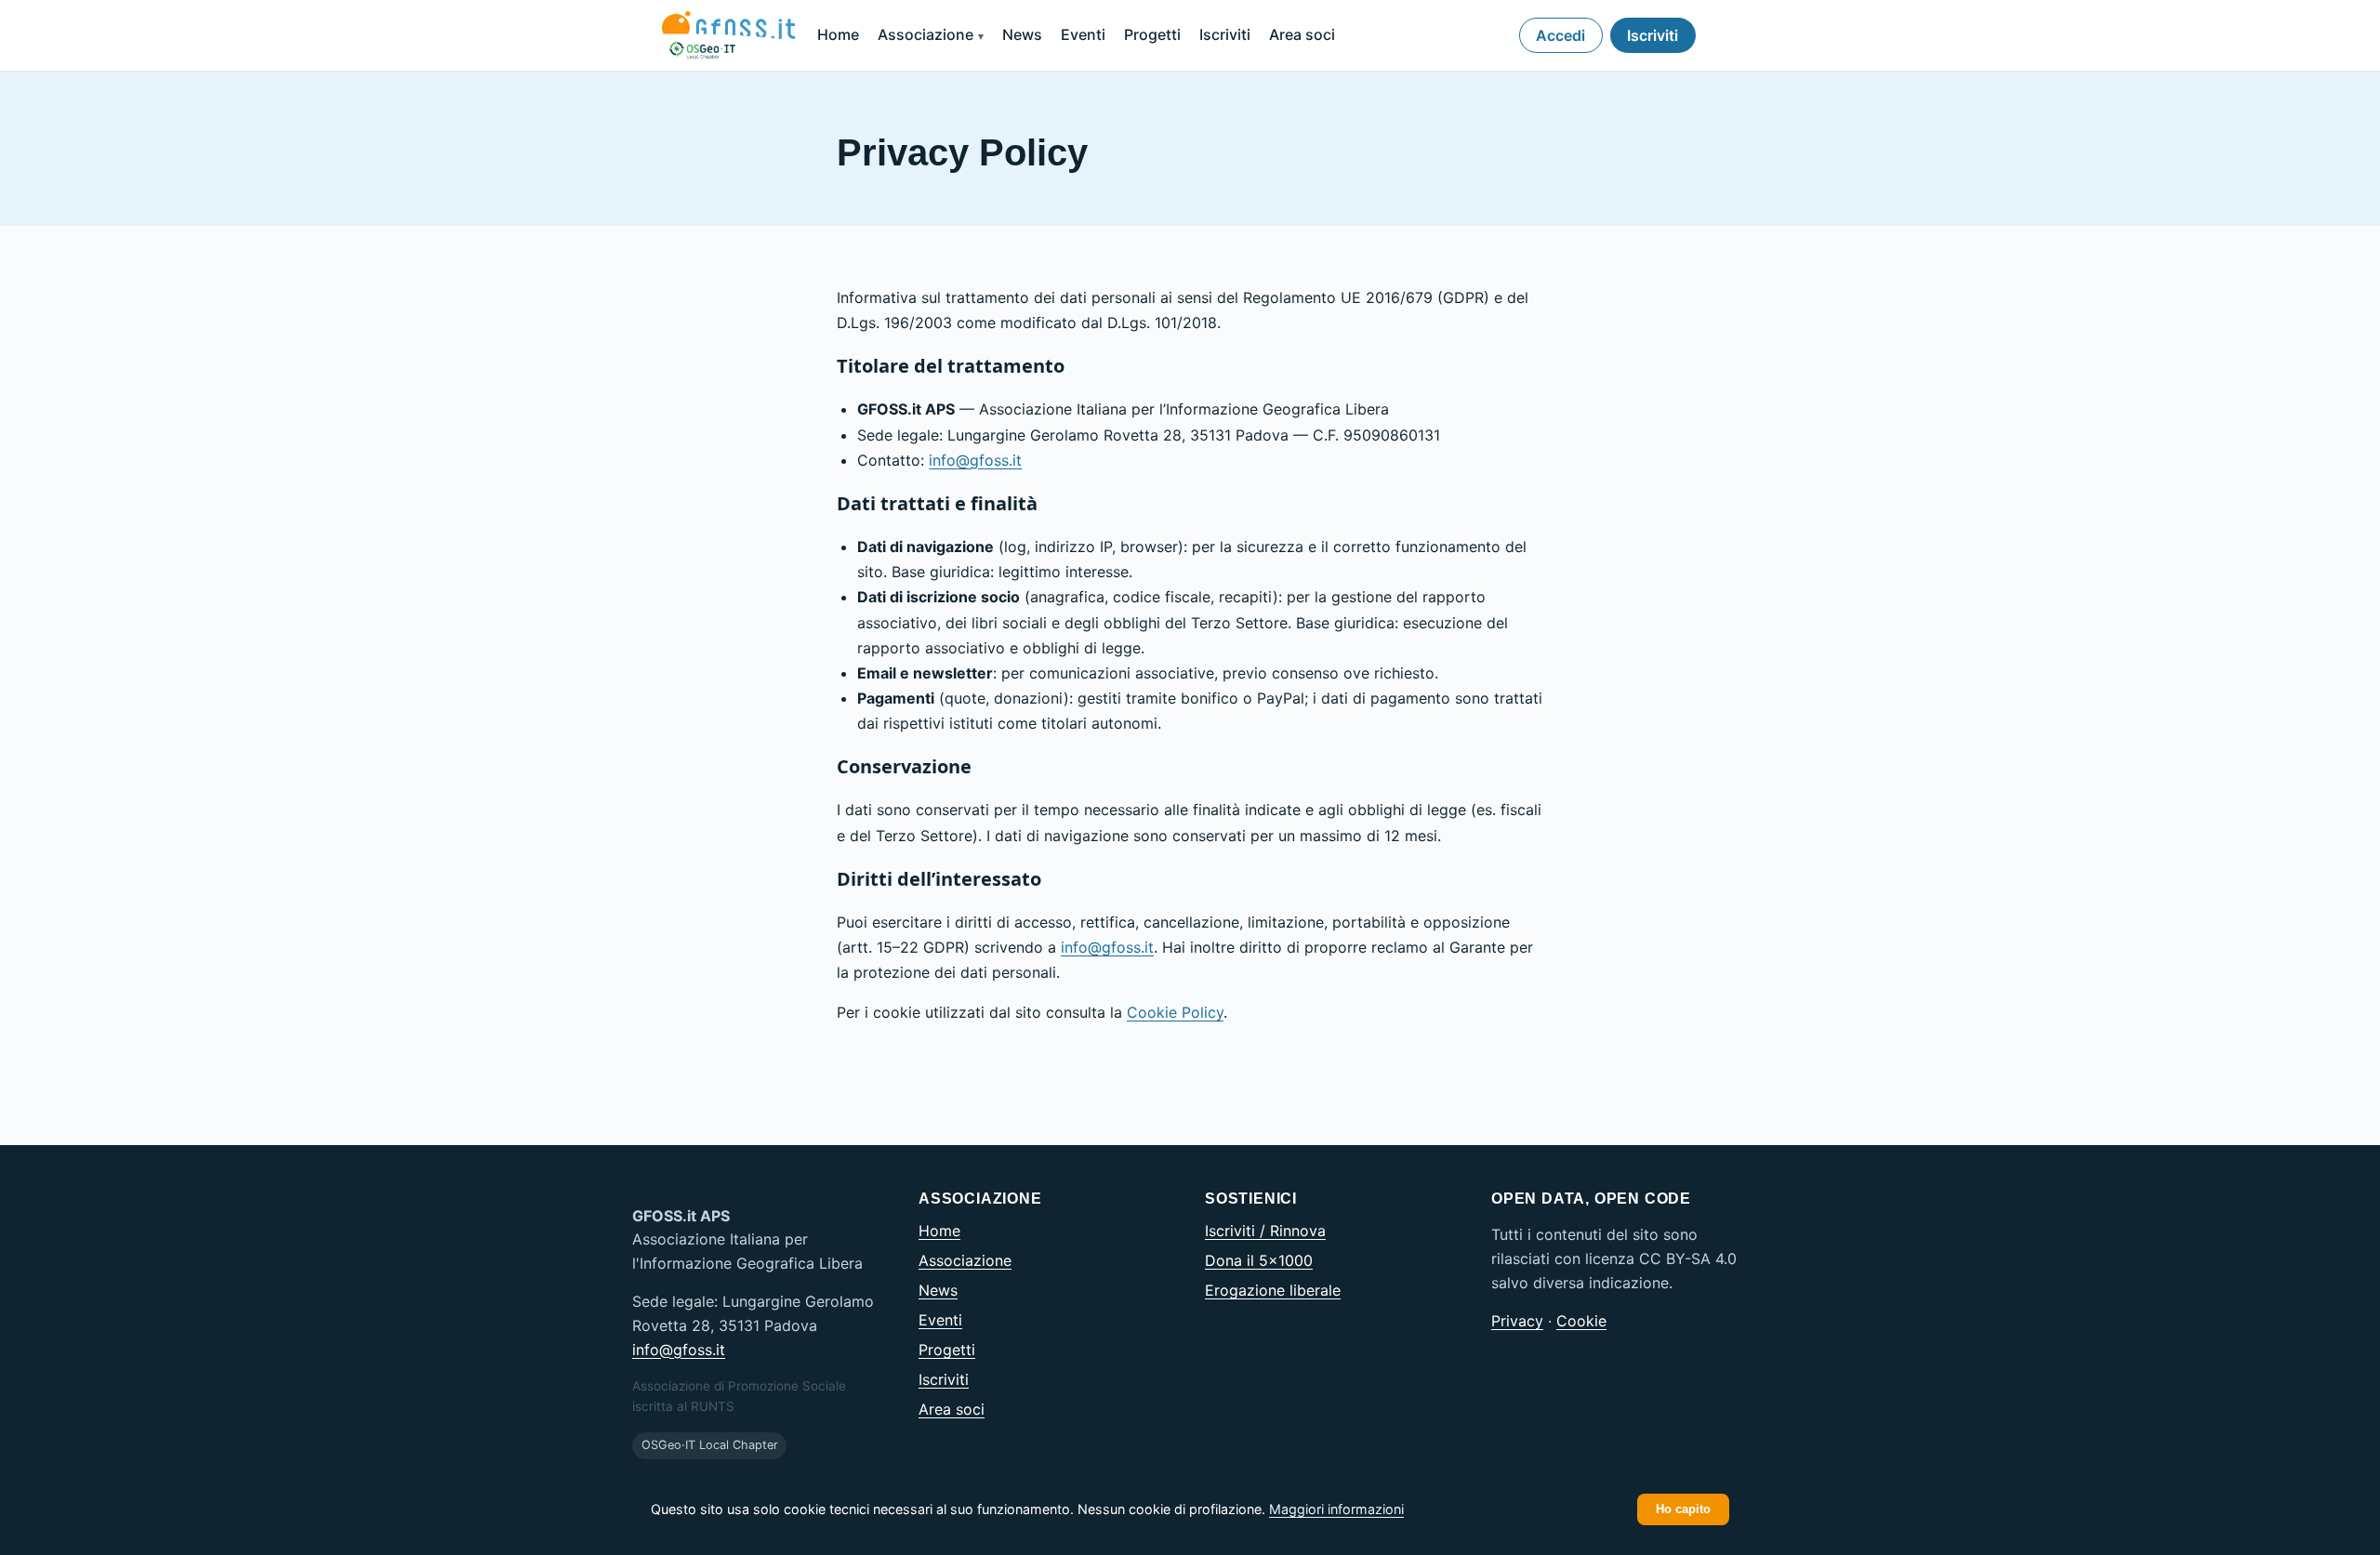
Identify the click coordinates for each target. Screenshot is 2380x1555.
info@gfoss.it (975, 460)
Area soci (1302, 34)
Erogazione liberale (1273, 1290)
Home (838, 34)
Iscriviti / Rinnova (1265, 1231)
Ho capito (1683, 1509)
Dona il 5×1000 (1259, 1260)
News (1022, 34)
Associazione (926, 34)
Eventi (1083, 34)
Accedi (1560, 35)
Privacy (1517, 1321)
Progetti (1152, 34)
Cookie (1581, 1321)
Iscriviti (1225, 34)
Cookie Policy (1175, 1012)
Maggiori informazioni (1336, 1509)
